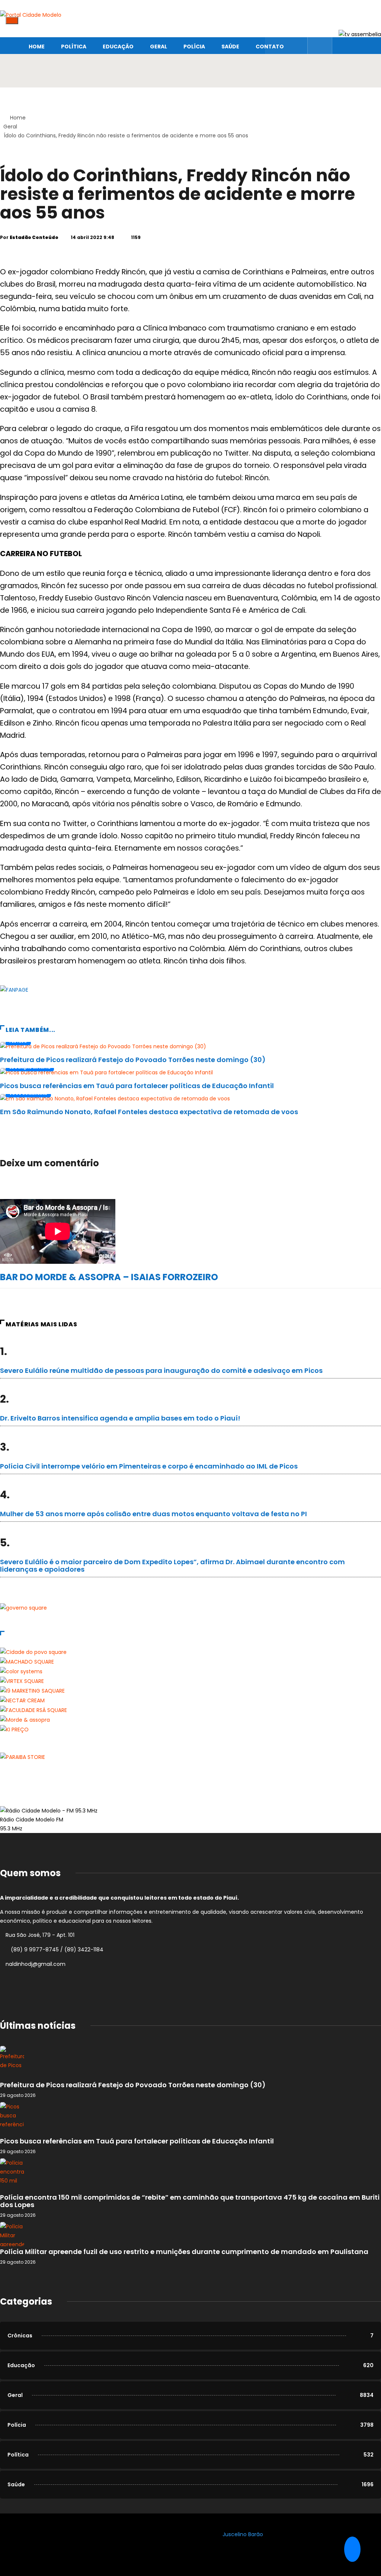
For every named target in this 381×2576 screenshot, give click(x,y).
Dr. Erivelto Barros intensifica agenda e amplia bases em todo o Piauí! (120, 1418)
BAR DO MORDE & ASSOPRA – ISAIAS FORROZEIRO (109, 1277)
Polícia (194, 47)
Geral (159, 47)
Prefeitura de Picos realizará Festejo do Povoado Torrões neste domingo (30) (133, 1060)
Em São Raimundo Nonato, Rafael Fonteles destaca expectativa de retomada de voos (149, 1112)
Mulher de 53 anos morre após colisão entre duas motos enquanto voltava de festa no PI (153, 1514)
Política (74, 47)
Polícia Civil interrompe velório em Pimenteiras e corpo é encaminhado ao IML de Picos (149, 1466)
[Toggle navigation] (12, 20)
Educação (118, 47)
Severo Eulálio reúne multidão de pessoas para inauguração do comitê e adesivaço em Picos (161, 1370)
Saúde (230, 47)
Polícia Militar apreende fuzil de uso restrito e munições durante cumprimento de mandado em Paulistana (184, 2252)
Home (37, 47)
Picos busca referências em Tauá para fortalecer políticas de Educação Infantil (137, 1086)
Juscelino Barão (243, 2534)
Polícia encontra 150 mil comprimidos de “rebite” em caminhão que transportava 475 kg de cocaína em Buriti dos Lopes (190, 2201)
